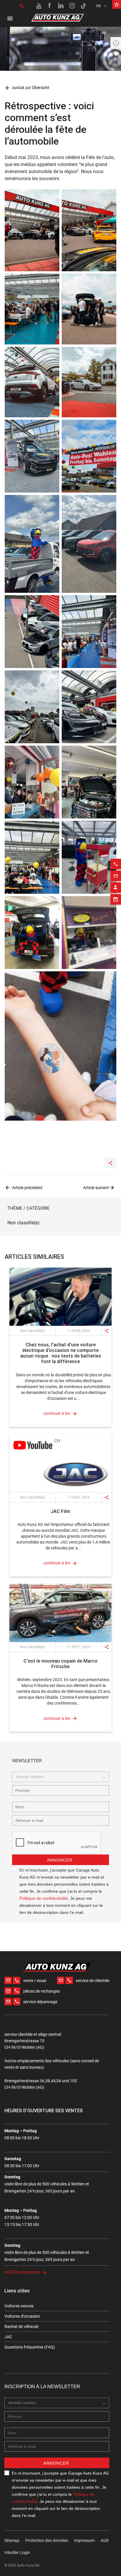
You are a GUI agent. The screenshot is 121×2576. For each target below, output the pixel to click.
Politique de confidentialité (44, 1898)
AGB (105, 2540)
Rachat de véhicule (21, 2326)
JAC (8, 2337)
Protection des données (47, 2540)
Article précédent (27, 1188)
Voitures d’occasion (22, 2316)
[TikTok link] (83, 6)
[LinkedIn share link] (84, 1147)
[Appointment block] (116, 899)
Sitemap (12, 2540)
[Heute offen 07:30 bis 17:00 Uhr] (116, 43)
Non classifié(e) (23, 1223)
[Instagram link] (72, 6)
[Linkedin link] (61, 6)
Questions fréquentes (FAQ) (30, 2347)
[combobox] (60, 1777)
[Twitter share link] (95, 1147)
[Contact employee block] (116, 888)
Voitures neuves (19, 2306)
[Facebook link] (50, 6)
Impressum (84, 2540)
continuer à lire (57, 1413)
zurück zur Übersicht (27, 88)
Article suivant (96, 1188)
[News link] (60, 1297)
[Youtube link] (39, 6)
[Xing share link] (106, 1147)
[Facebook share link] (72, 1147)
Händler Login (17, 2552)
